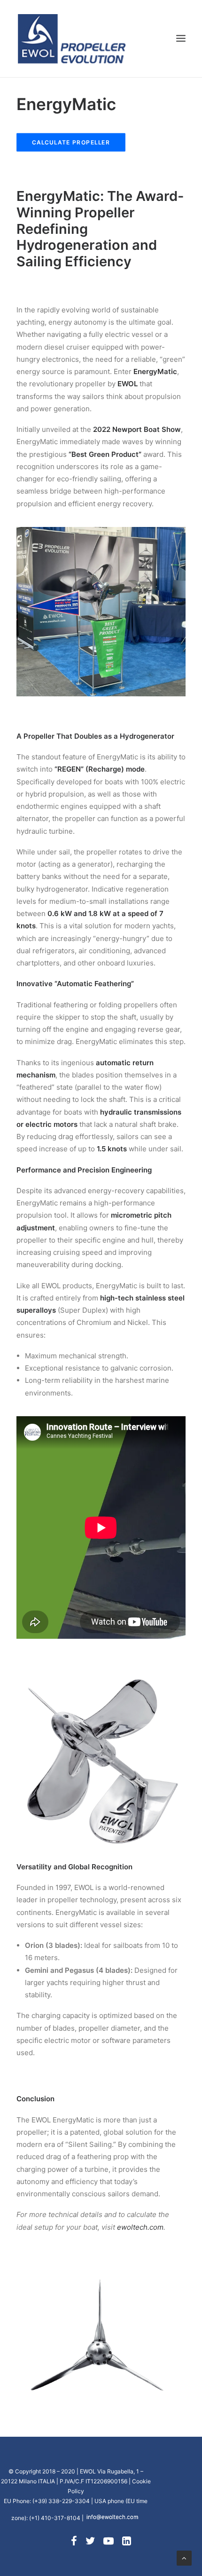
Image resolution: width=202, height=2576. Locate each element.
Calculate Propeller (71, 142)
